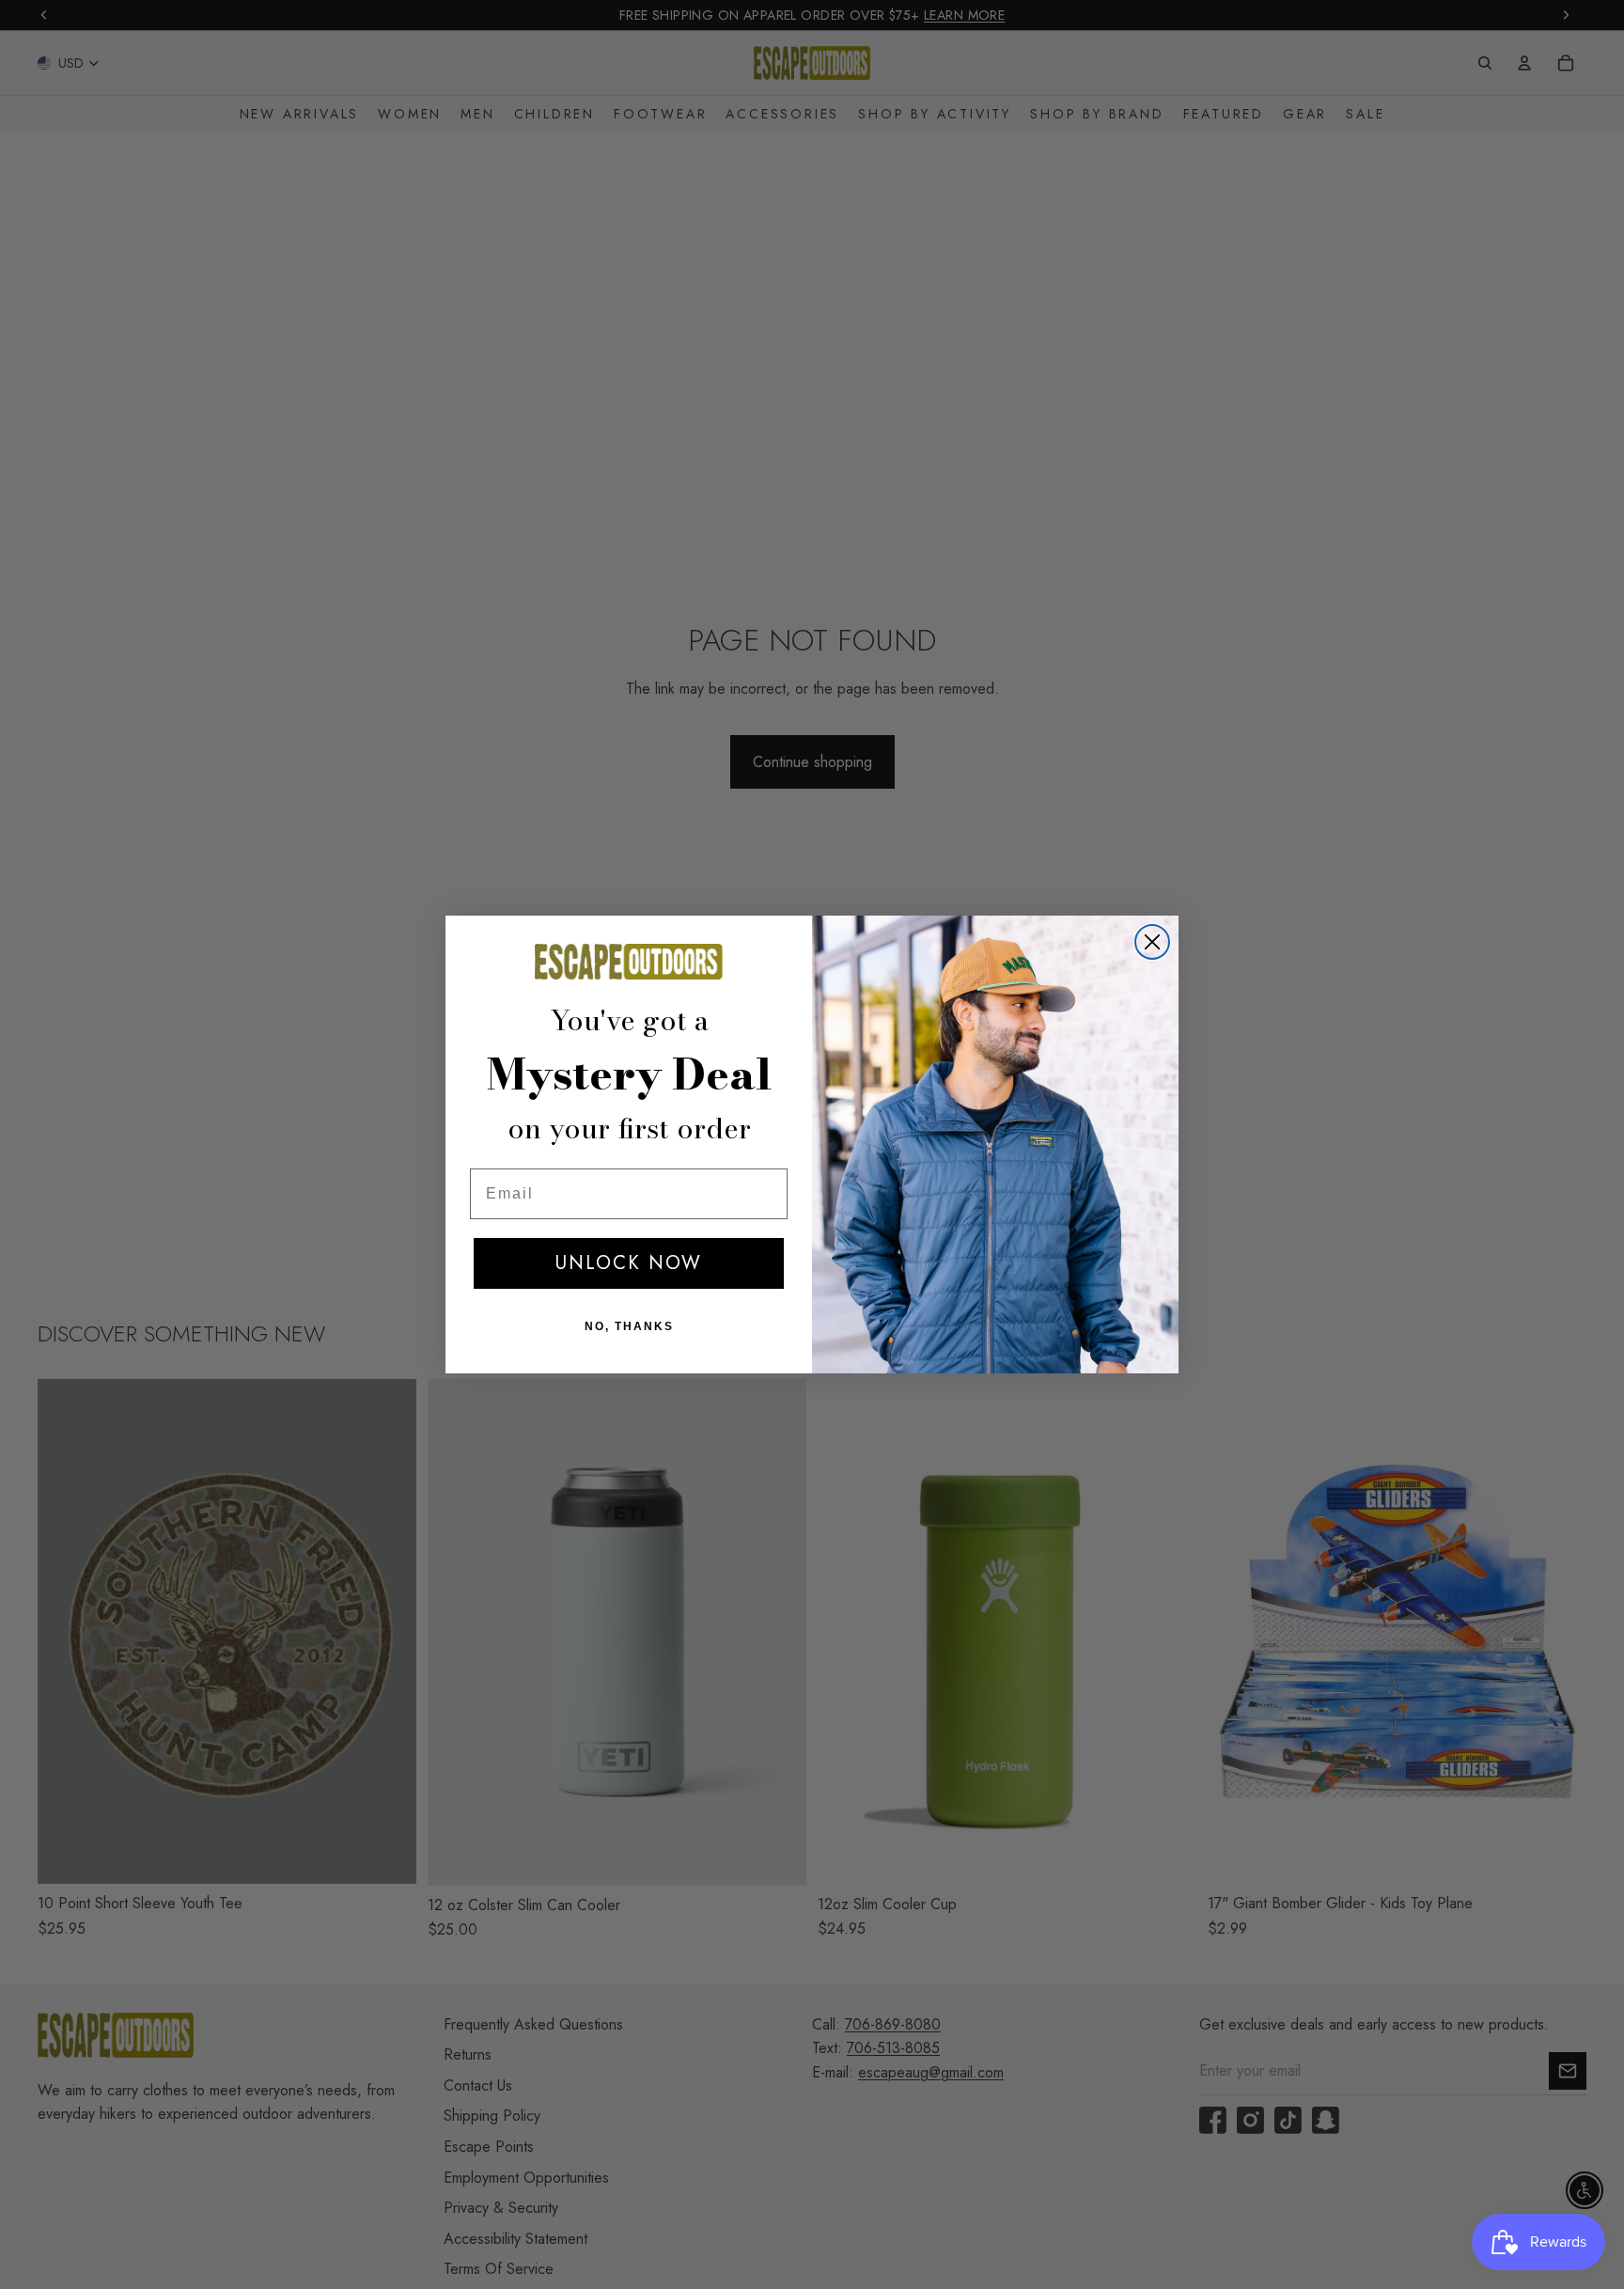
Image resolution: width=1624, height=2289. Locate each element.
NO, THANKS (629, 1326)
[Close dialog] (1152, 942)
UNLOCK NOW (629, 1263)
